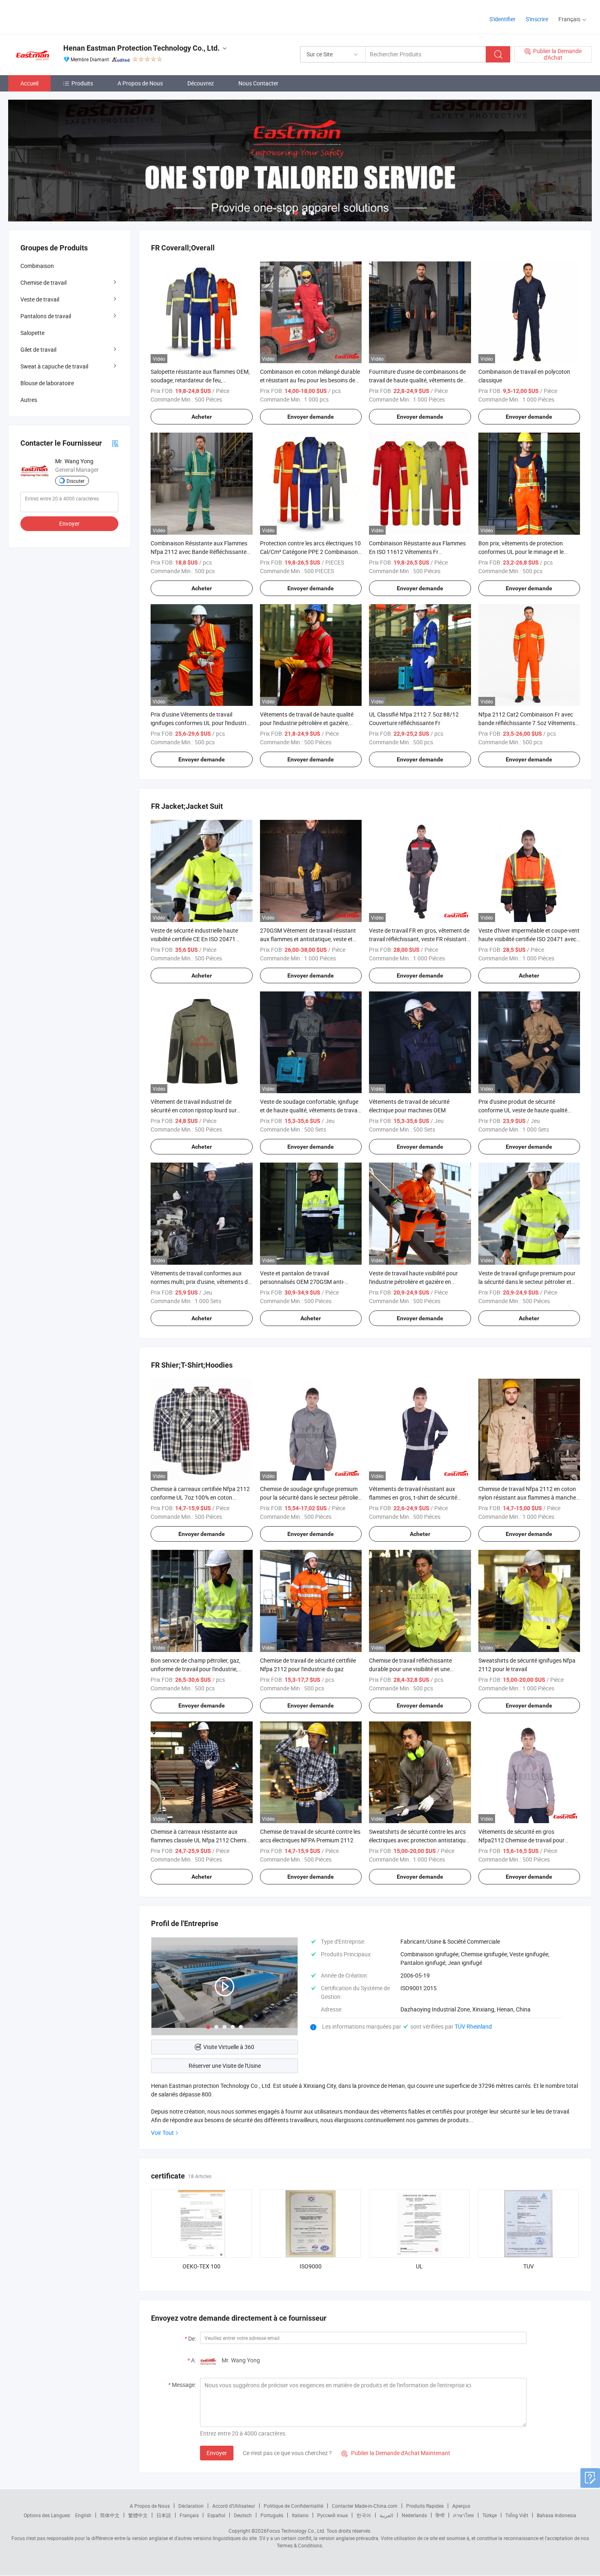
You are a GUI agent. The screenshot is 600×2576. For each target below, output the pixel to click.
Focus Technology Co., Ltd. (296, 2531)
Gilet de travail (38, 349)
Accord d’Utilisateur (234, 2506)
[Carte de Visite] (115, 443)
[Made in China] (61, 16)
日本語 (164, 2515)
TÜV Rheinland (473, 2026)
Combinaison (37, 266)
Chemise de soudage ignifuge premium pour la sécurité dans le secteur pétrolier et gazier (310, 1497)
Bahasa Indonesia (557, 2515)
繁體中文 (138, 2515)
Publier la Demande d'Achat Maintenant (396, 2453)
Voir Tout (162, 2133)
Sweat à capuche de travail (54, 366)
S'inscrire (537, 19)
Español (216, 2515)
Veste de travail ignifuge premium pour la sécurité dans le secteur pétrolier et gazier (527, 1282)
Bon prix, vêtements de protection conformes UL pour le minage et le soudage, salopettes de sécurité (521, 552)
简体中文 (110, 2515)
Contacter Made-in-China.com (365, 2506)
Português (272, 2515)
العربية (386, 2515)
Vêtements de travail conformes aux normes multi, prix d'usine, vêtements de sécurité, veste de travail (201, 1282)
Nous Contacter (258, 83)
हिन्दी (440, 2515)
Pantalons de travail (46, 316)
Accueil (29, 83)
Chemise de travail (43, 282)
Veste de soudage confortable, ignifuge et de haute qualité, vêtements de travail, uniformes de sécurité (311, 1110)
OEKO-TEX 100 (201, 2266)
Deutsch (243, 2515)
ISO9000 (311, 2266)
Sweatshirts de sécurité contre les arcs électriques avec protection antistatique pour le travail (419, 1840)
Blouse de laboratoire (47, 383)
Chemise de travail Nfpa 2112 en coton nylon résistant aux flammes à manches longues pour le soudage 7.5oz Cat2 (529, 1497)
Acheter (202, 417)
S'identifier (502, 19)
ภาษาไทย (463, 2515)
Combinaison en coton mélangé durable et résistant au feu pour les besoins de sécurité (310, 380)
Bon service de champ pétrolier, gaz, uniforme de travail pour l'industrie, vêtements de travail (196, 1669)
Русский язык (332, 2515)
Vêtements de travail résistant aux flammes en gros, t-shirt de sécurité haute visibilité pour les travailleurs (413, 1497)
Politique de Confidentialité (293, 2506)
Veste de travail (40, 299)
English (83, 2515)
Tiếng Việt (517, 2515)
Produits (82, 83)
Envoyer (217, 2453)
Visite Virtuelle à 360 (229, 2047)
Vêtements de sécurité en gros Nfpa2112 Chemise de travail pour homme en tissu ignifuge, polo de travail (528, 1840)
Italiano (300, 2515)
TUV (529, 2266)
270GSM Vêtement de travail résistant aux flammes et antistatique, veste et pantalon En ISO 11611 (308, 939)
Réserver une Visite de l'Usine (225, 2066)
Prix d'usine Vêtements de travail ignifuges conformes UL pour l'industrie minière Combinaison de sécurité (200, 723)
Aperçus (461, 2506)
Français (189, 2515)
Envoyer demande (311, 417)
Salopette (32, 333)
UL (419, 2266)
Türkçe (490, 2515)
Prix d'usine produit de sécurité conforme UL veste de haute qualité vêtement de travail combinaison (523, 1110)
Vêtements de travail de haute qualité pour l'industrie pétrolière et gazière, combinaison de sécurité (307, 723)
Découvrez (201, 83)
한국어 (364, 2515)
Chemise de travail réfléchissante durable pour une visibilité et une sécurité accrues (410, 1669)
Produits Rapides (425, 2506)
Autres (29, 400)
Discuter (76, 481)
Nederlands (414, 2515)
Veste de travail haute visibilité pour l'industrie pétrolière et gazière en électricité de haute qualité (413, 1282)
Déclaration (191, 2506)
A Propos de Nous (140, 83)
